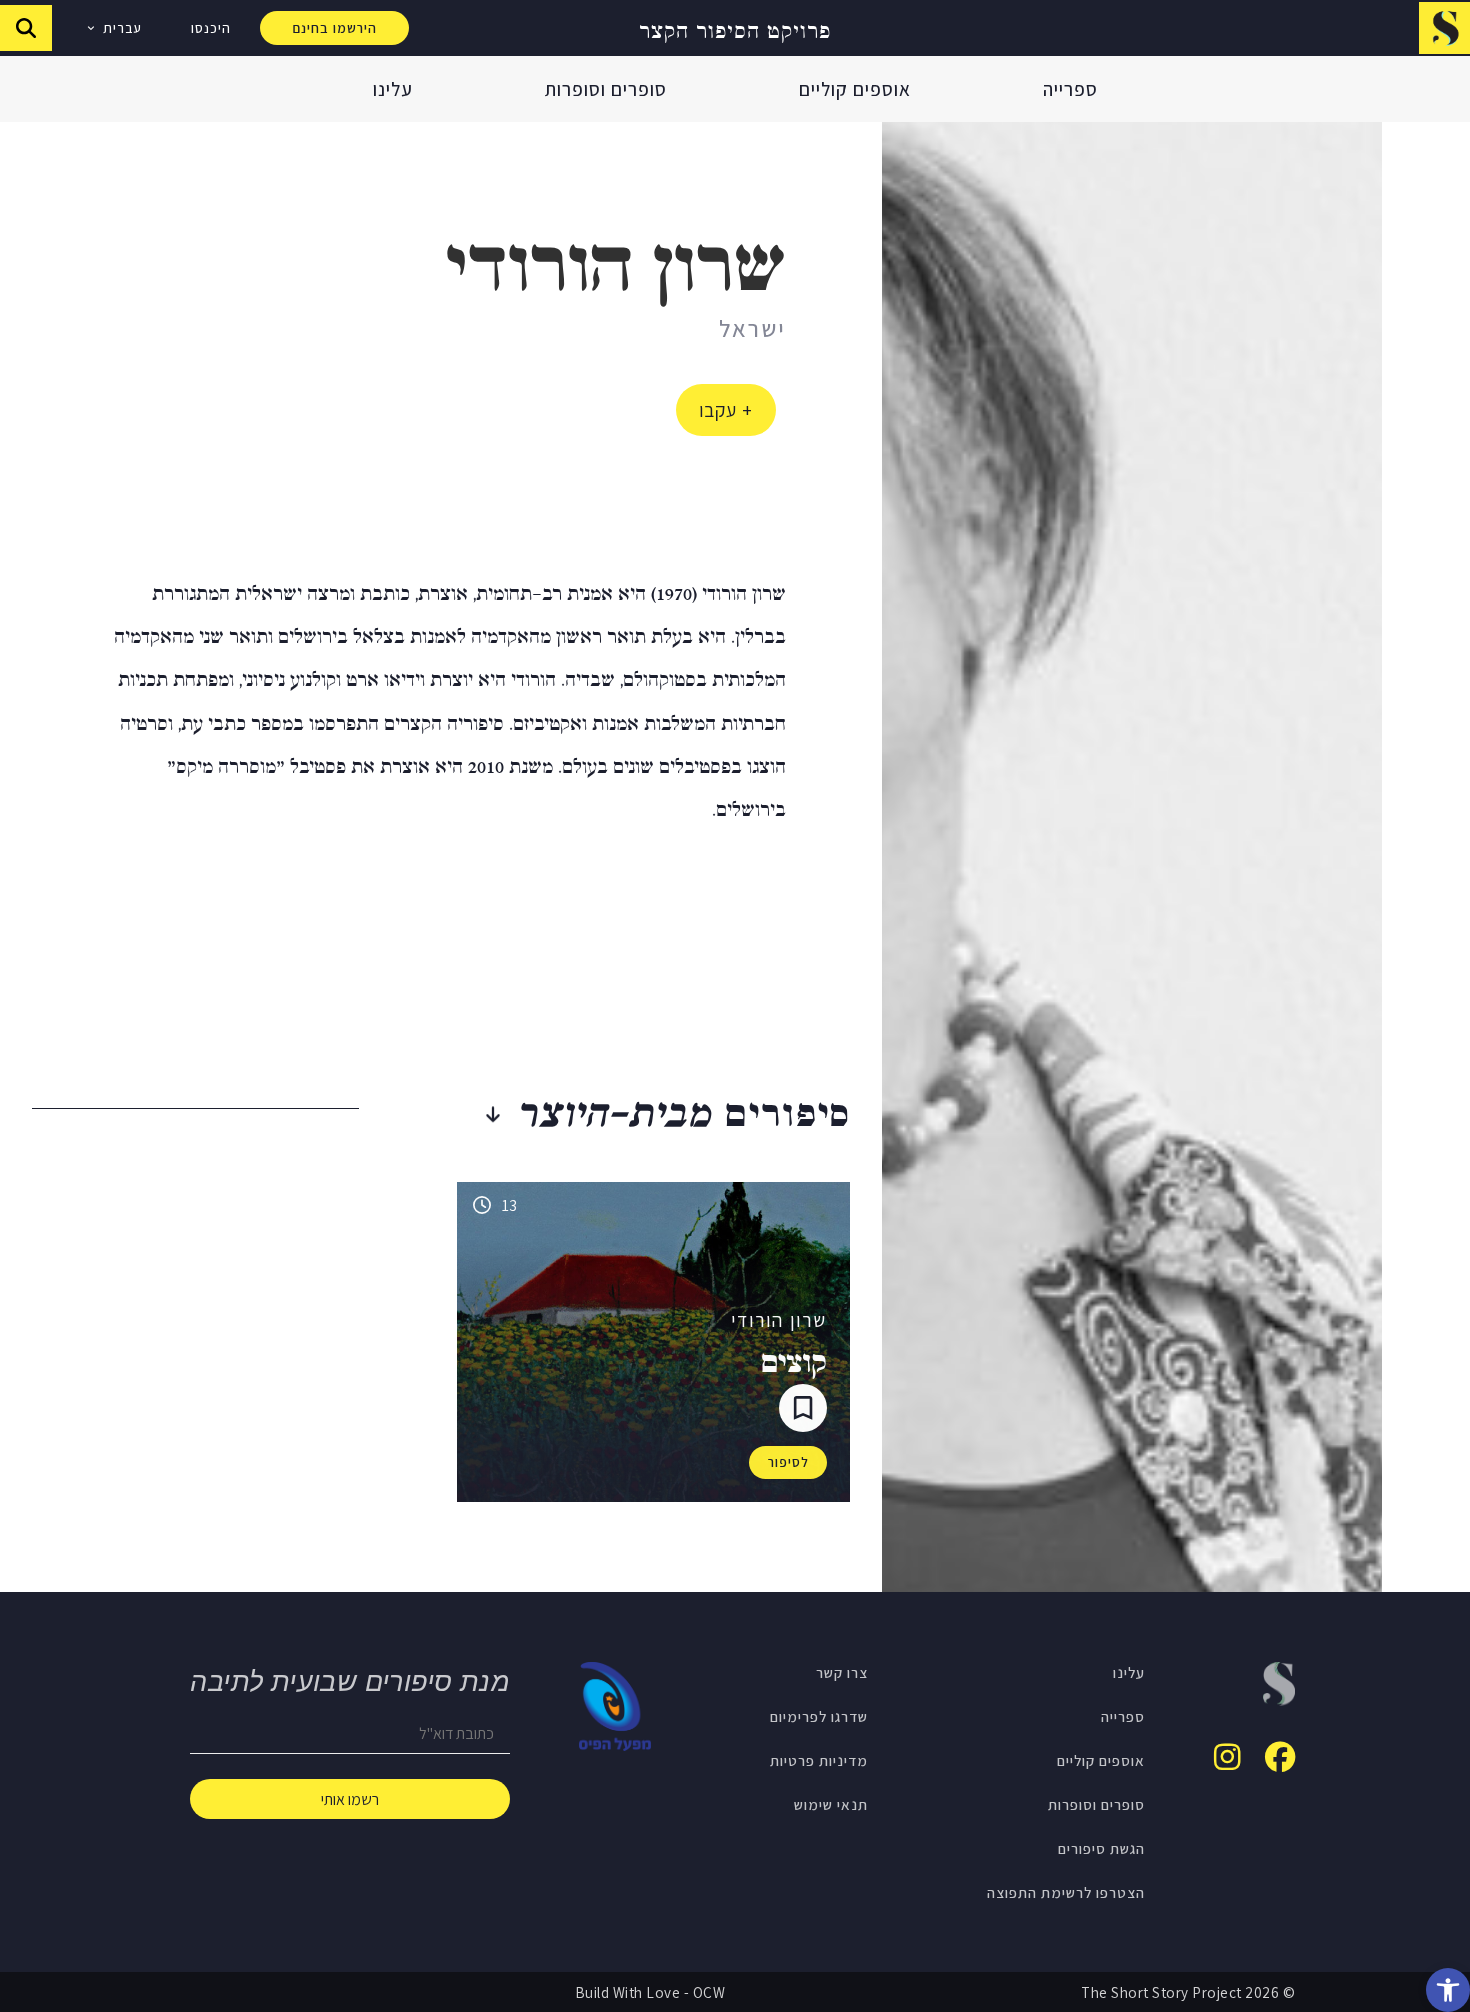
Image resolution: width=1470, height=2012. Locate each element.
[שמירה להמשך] (803, 1408)
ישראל (752, 328)
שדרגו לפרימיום (819, 1716)
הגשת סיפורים (1101, 1848)
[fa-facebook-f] (1280, 1757)
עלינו (393, 89)
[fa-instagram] (1227, 1757)
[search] (26, 28)
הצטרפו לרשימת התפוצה (1066, 1892)
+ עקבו (726, 410)
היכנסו (211, 28)
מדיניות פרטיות (819, 1760)
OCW (709, 1992)
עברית (122, 28)
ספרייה (1070, 89)
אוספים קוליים (855, 89)
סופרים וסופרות (606, 89)
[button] (1448, 1990)
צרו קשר (842, 1672)
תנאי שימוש (831, 1804)
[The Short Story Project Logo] (1444, 27)
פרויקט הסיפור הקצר (735, 28)
